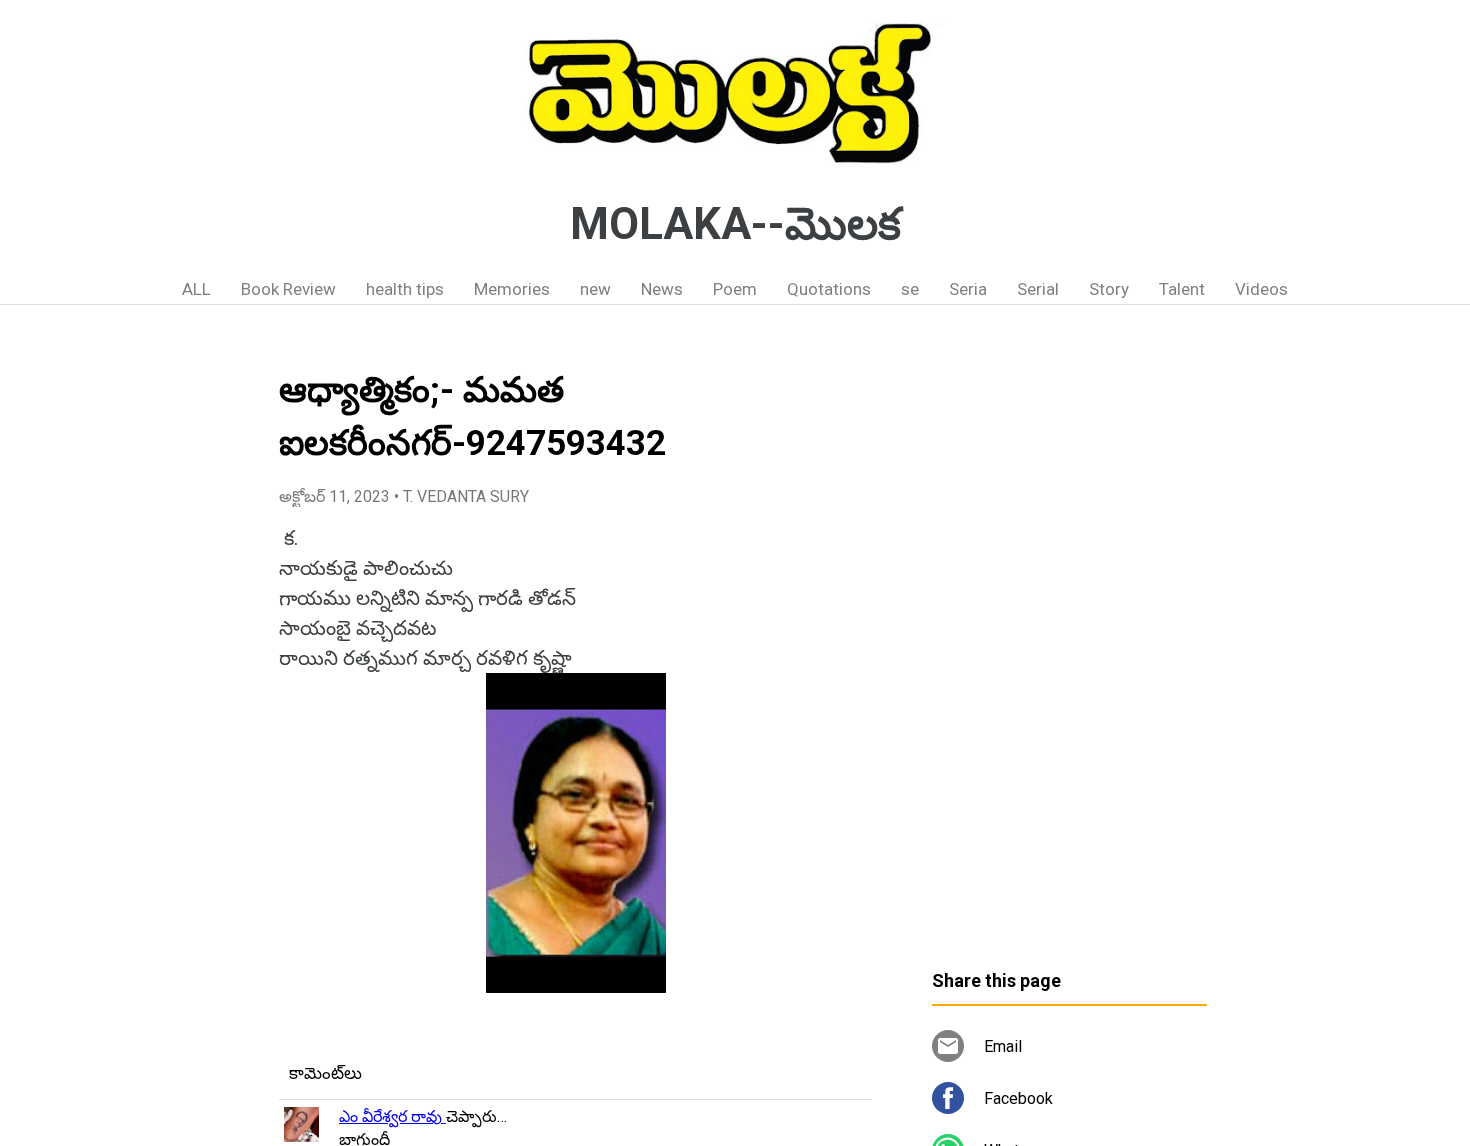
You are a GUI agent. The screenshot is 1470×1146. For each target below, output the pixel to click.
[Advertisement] (1069, 645)
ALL (196, 289)
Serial (1038, 289)
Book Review (288, 289)
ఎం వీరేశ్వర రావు (392, 1116)
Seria (968, 289)
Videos (1261, 289)
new (595, 289)
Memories (512, 289)
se (910, 289)
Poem (735, 289)
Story (1109, 289)
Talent (1182, 289)
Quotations (829, 289)
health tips (405, 289)
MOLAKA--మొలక (735, 224)
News (662, 289)
